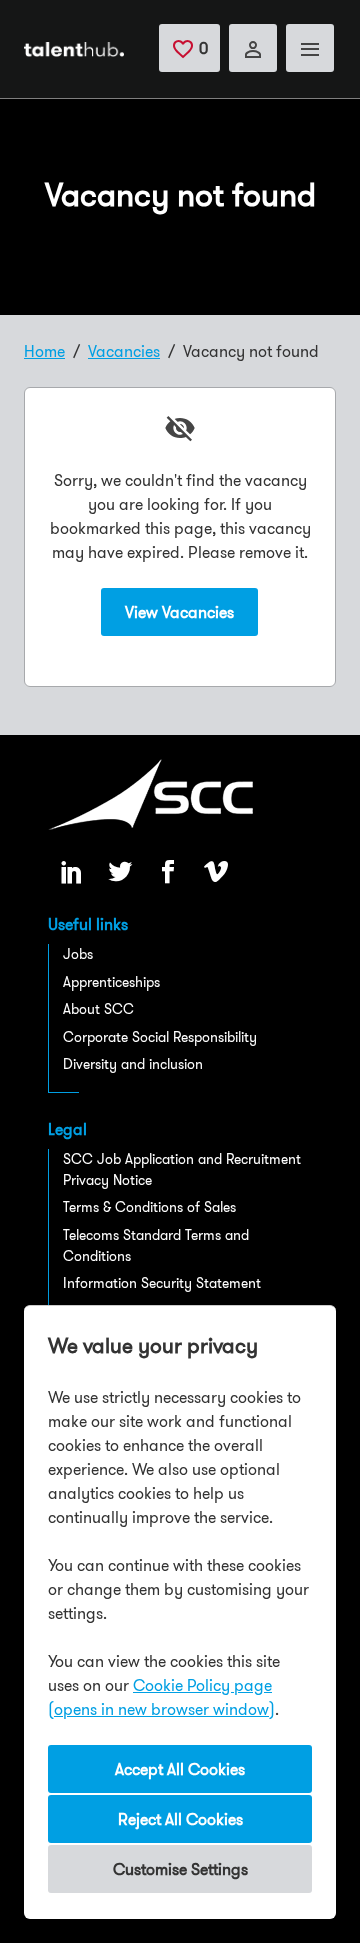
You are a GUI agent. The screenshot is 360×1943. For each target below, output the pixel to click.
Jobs (78, 954)
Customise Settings (180, 1869)
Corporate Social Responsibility (160, 1037)
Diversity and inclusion (133, 1064)
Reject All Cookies (180, 1819)
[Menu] (310, 48)
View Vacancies (179, 612)
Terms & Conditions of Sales (149, 1207)
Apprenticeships (111, 982)
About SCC (98, 1009)
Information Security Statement (162, 1283)
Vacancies (124, 351)
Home (44, 351)
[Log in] (253, 48)
